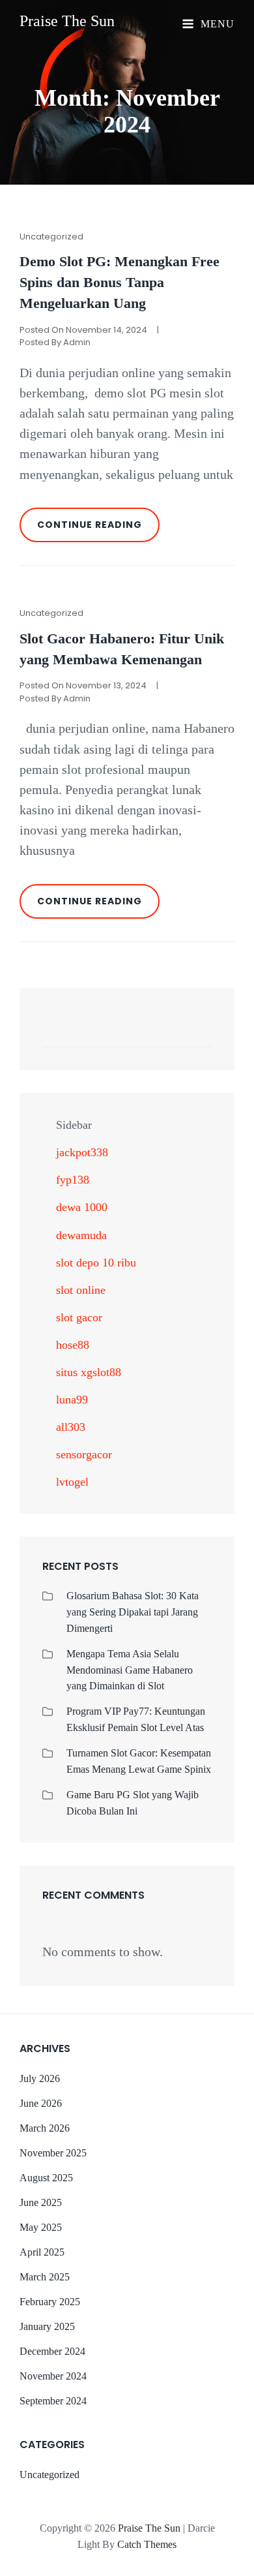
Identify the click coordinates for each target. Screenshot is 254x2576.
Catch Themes (147, 2544)
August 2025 (46, 2178)
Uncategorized (51, 237)
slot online (81, 1290)
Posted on (83, 330)
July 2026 (40, 2078)
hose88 (73, 1345)
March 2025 (45, 2277)
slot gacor (79, 1317)
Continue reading (98, 530)
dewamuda (81, 1235)
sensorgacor (84, 1454)
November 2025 (53, 2153)
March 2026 (45, 2128)
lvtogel (72, 1482)
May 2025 (41, 2227)
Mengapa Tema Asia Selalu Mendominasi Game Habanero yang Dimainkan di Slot (130, 1670)
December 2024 (52, 2351)
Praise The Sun (67, 21)
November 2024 (53, 2376)
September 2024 (53, 2401)
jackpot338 (82, 1152)
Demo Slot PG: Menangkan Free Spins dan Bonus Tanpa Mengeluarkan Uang (120, 283)
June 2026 (41, 2103)
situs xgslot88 (89, 1372)
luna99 (72, 1400)
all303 (71, 1427)
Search (195, 1035)
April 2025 (42, 2252)
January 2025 (47, 2326)
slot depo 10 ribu (96, 1263)
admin (77, 342)
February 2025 (50, 2302)
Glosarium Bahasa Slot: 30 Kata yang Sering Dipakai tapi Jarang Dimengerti (133, 1612)
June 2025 (41, 2202)
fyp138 (73, 1180)
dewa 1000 (82, 1207)
